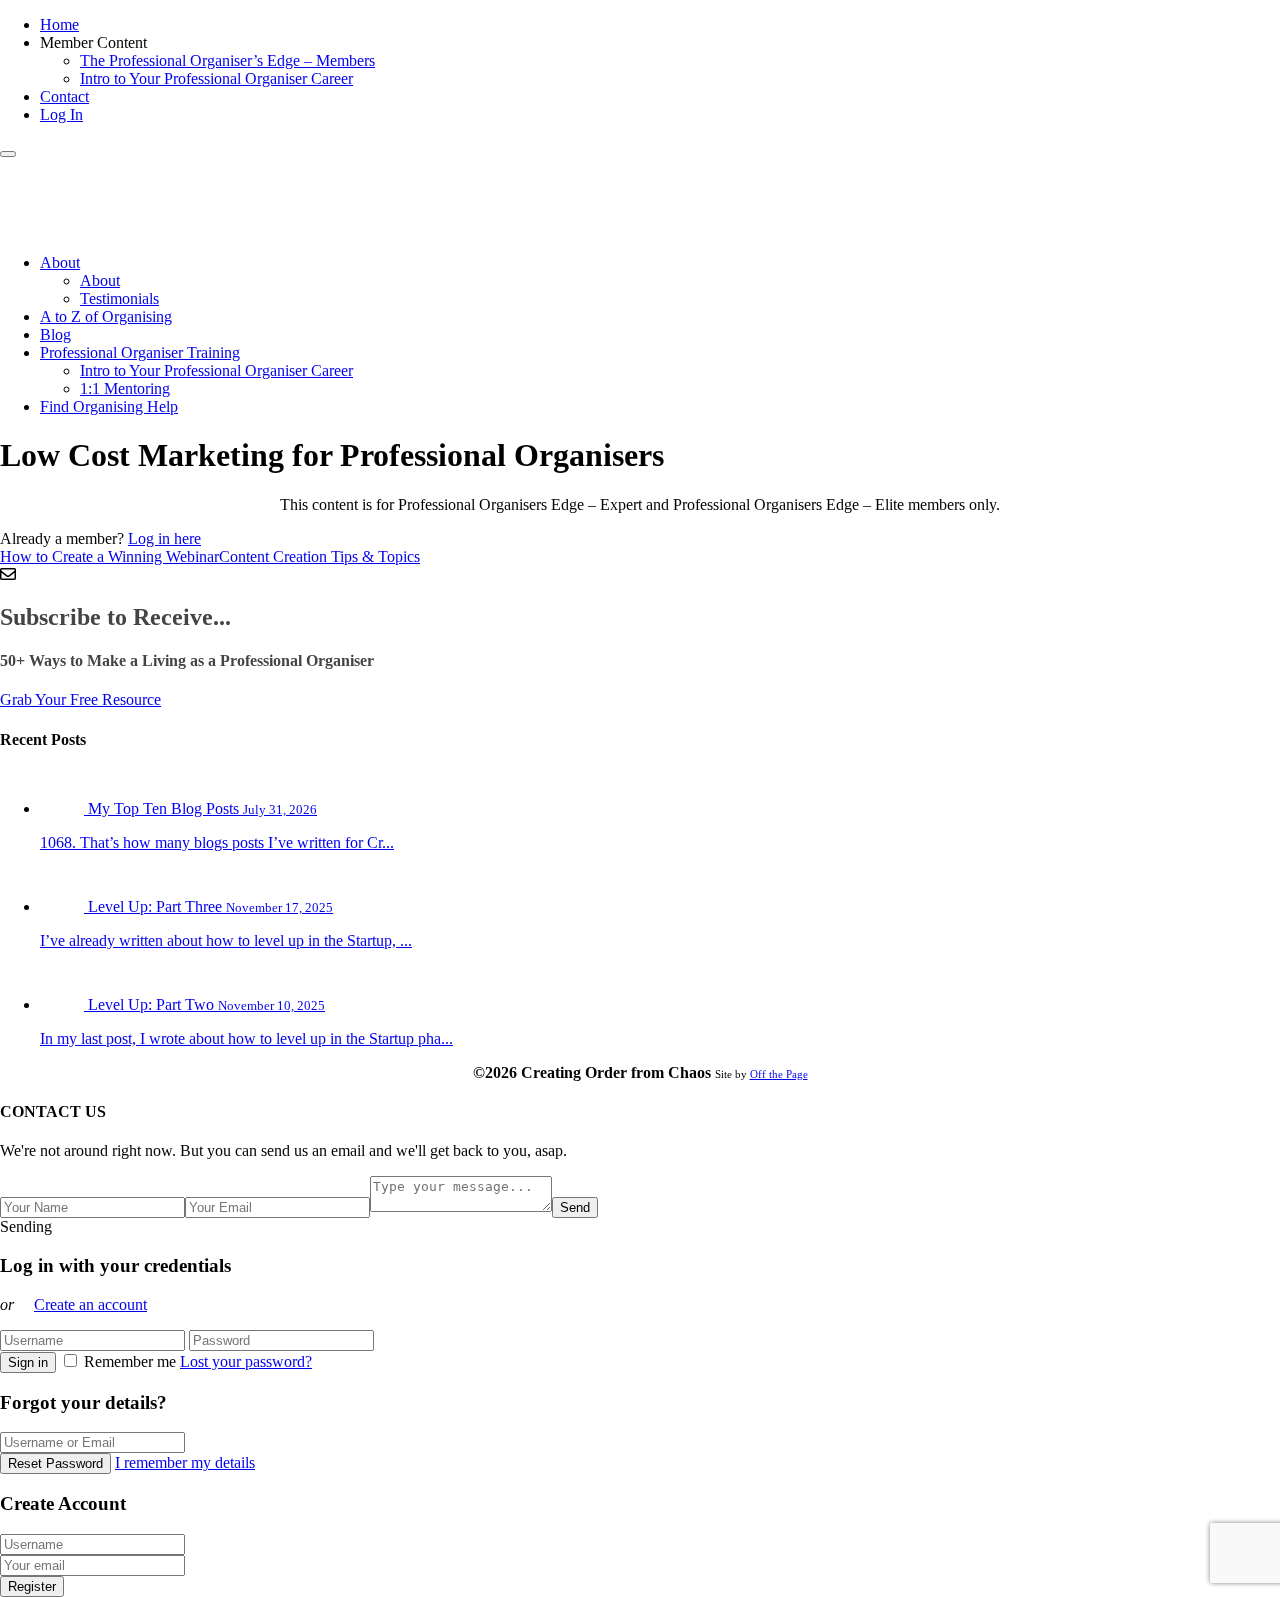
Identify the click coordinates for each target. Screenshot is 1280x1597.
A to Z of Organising (106, 316)
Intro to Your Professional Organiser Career (216, 78)
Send (575, 1207)
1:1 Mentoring (125, 388)
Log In (61, 114)
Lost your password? (246, 1361)
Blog (55, 334)
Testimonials (119, 298)
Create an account (90, 1304)
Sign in (28, 1362)
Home (59, 24)
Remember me (130, 1361)
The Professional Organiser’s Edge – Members (227, 60)
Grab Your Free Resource (80, 699)
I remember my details (185, 1462)
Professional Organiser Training (140, 352)
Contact (64, 96)
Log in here (164, 538)
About (60, 262)
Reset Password (55, 1463)
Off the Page (779, 1074)
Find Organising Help (109, 406)
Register (32, 1586)
